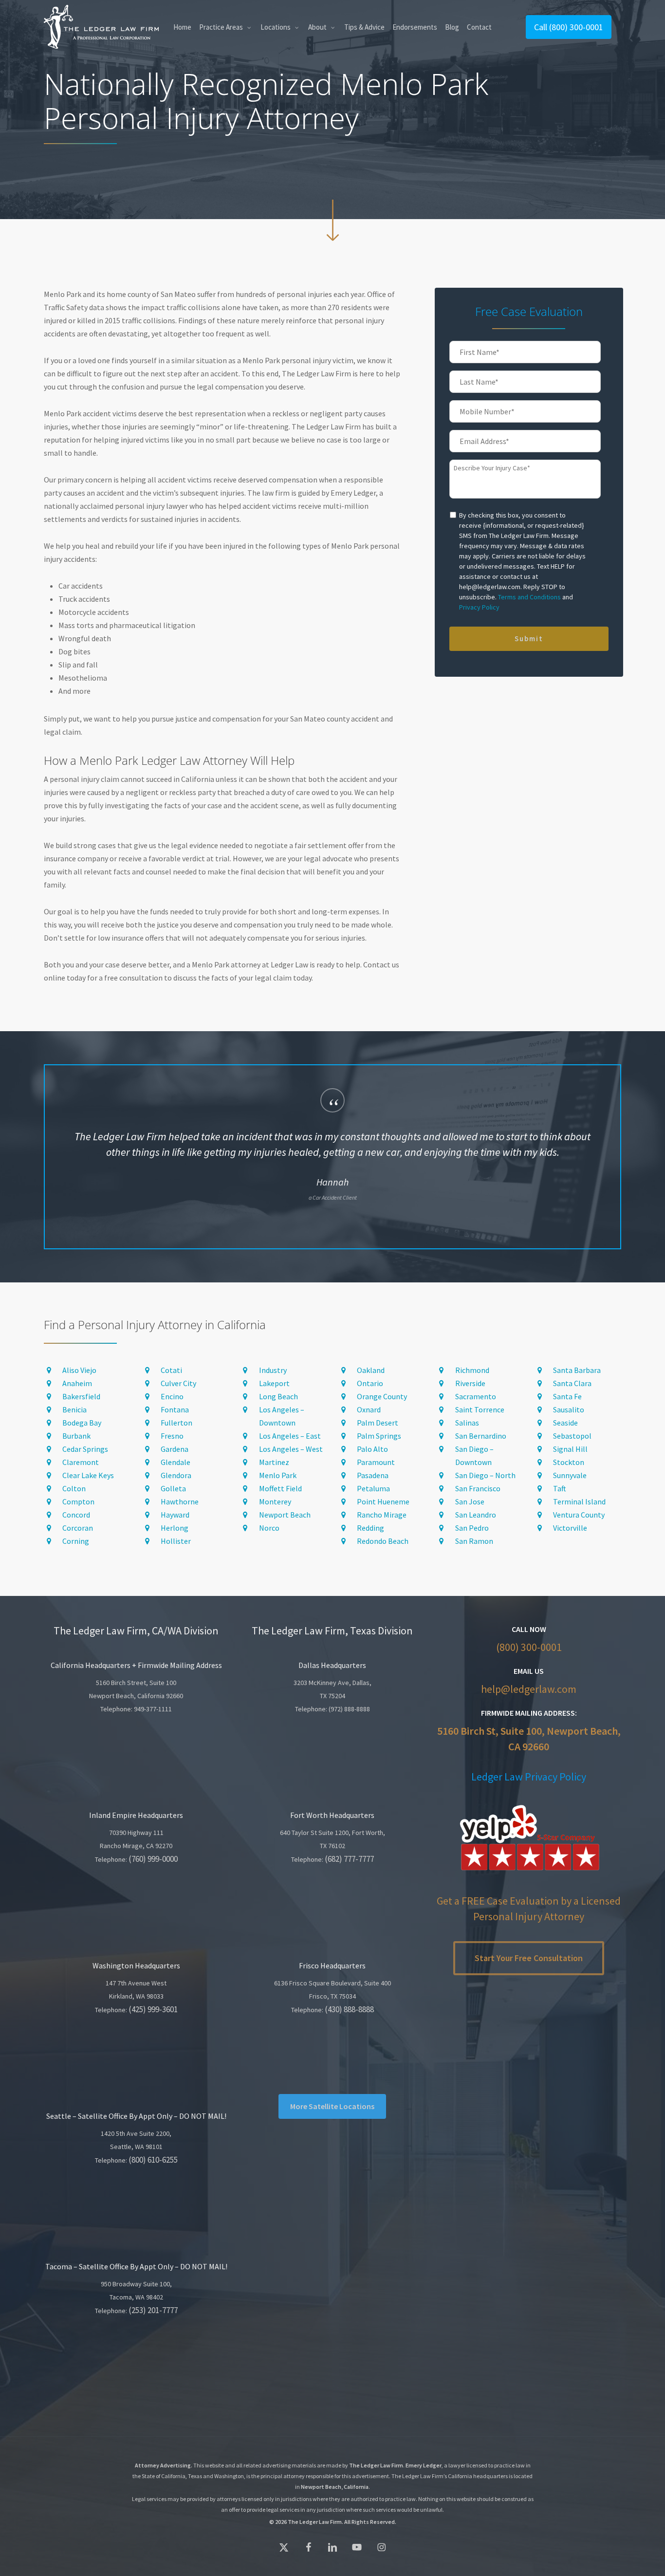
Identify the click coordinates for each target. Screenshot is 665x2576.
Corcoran (78, 1528)
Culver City (178, 1383)
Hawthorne (180, 1501)
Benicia (74, 1409)
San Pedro (472, 1528)
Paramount (376, 1462)
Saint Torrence (480, 1409)
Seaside (565, 1423)
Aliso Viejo (79, 1370)
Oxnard (369, 1409)
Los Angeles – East (290, 1436)
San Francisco (478, 1488)
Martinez (274, 1462)
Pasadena (373, 1475)
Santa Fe (567, 1396)
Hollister (176, 1541)
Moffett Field (280, 1488)
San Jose (470, 1501)
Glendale (175, 1462)
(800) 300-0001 (529, 1647)
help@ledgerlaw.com (529, 1689)
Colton (74, 1488)
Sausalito (569, 1409)
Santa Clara (572, 1383)
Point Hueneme (383, 1501)
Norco (269, 1528)
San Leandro (476, 1515)
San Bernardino (481, 1436)
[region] (333, 1157)
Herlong (175, 1528)
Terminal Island (579, 1501)
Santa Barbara (577, 1370)
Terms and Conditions (529, 597)
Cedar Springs (85, 1449)
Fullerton (176, 1423)
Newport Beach (285, 1515)
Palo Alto (372, 1449)
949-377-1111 (153, 1709)
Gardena (175, 1449)
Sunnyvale (570, 1475)
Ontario (370, 1383)
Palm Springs (379, 1436)
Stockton (569, 1462)
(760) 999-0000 (153, 1859)
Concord (76, 1515)
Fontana (175, 1409)
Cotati (171, 1370)
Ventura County (579, 1515)
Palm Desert (378, 1423)
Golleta (173, 1488)
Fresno (172, 1436)
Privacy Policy (479, 607)
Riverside (470, 1383)
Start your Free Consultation (529, 1958)
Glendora (176, 1475)
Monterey (275, 1501)
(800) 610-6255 (153, 2160)
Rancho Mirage (382, 1515)
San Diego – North (485, 1475)
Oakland (371, 1370)
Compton (78, 1501)
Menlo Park (278, 1475)
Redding (370, 1528)
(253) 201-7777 (153, 2310)
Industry (273, 1370)
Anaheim (77, 1383)
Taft (560, 1488)
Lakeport (274, 1383)
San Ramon (474, 1541)
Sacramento (476, 1396)
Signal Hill (570, 1449)
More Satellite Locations (332, 2106)
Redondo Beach (383, 1541)
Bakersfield (81, 1396)
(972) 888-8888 (349, 1709)
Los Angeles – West (291, 1449)
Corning (76, 1541)
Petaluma (373, 1488)
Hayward (175, 1515)
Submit (529, 639)
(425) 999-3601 (153, 2009)
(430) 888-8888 (349, 2009)
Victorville (570, 1528)
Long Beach (278, 1396)
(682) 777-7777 (349, 1859)
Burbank (76, 1436)
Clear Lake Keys (88, 1475)
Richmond (472, 1370)
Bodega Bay (82, 1423)
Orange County (382, 1396)
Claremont (81, 1462)
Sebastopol (572, 1436)
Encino (172, 1396)
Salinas (467, 1423)
